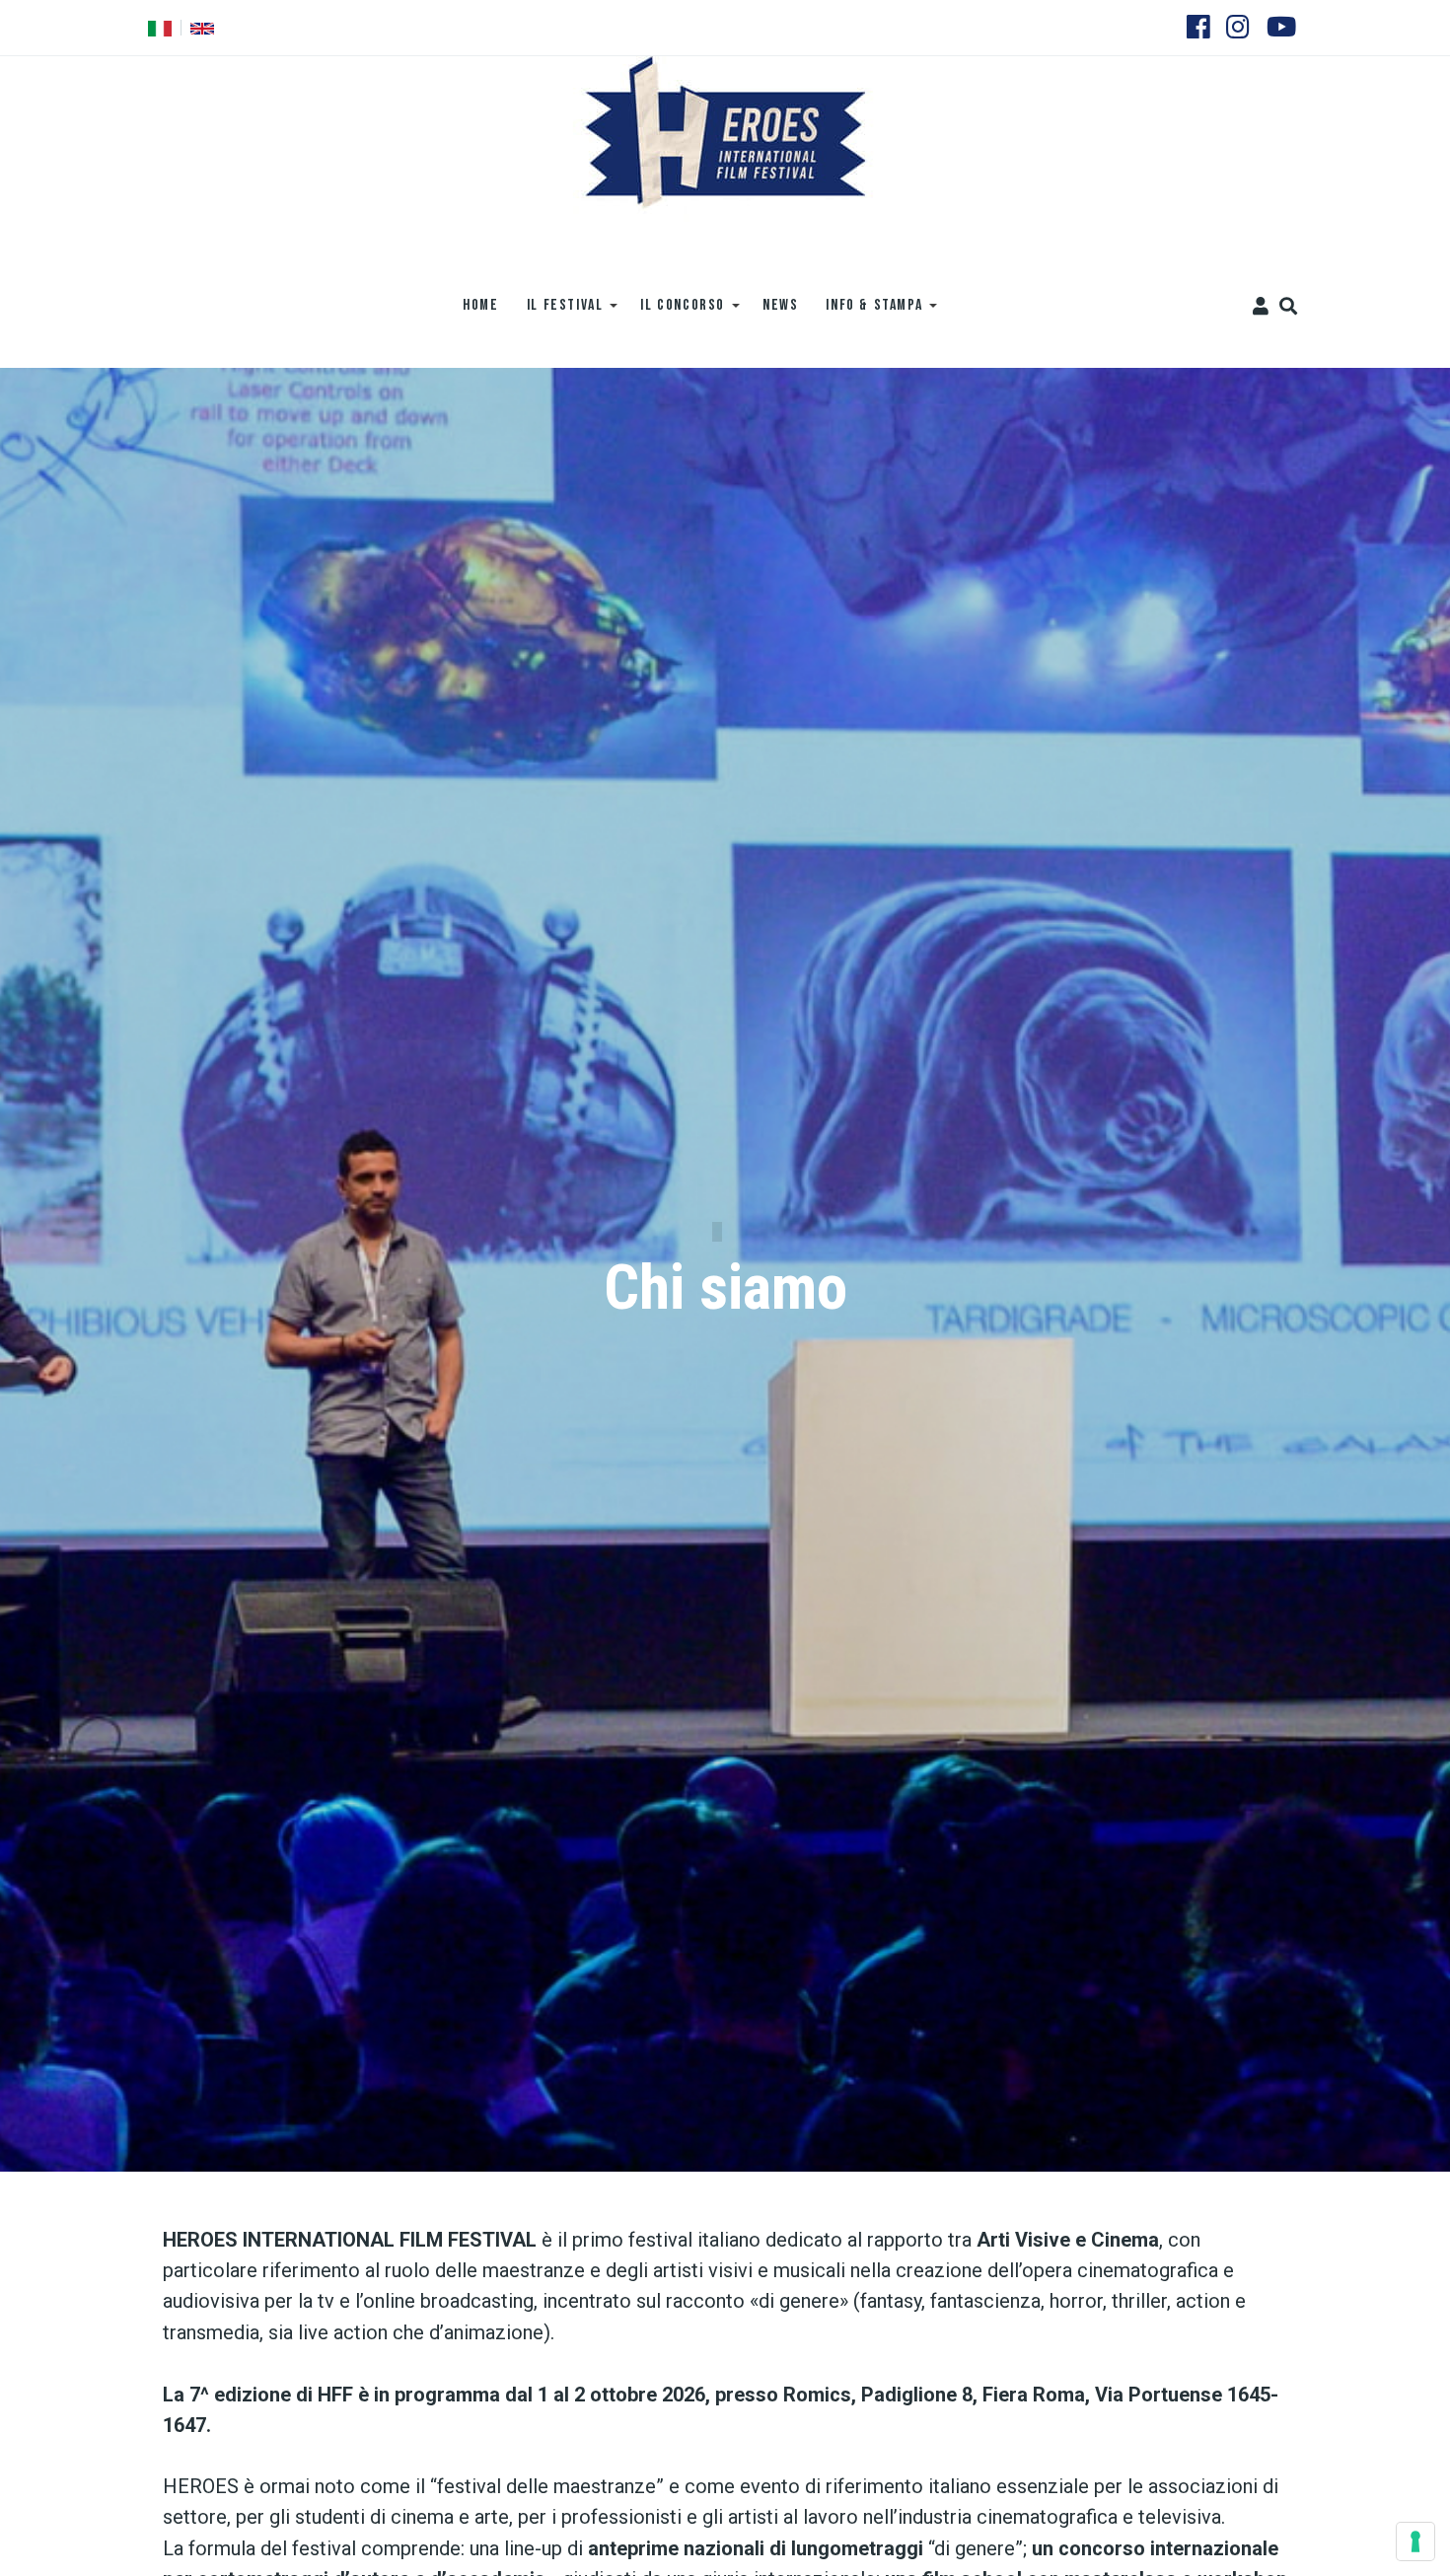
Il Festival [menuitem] (558, 312)
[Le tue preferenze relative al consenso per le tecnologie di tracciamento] (1415, 2541)
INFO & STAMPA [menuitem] (867, 312)
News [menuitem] (780, 305)
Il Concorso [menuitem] (676, 312)
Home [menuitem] (480, 305)
